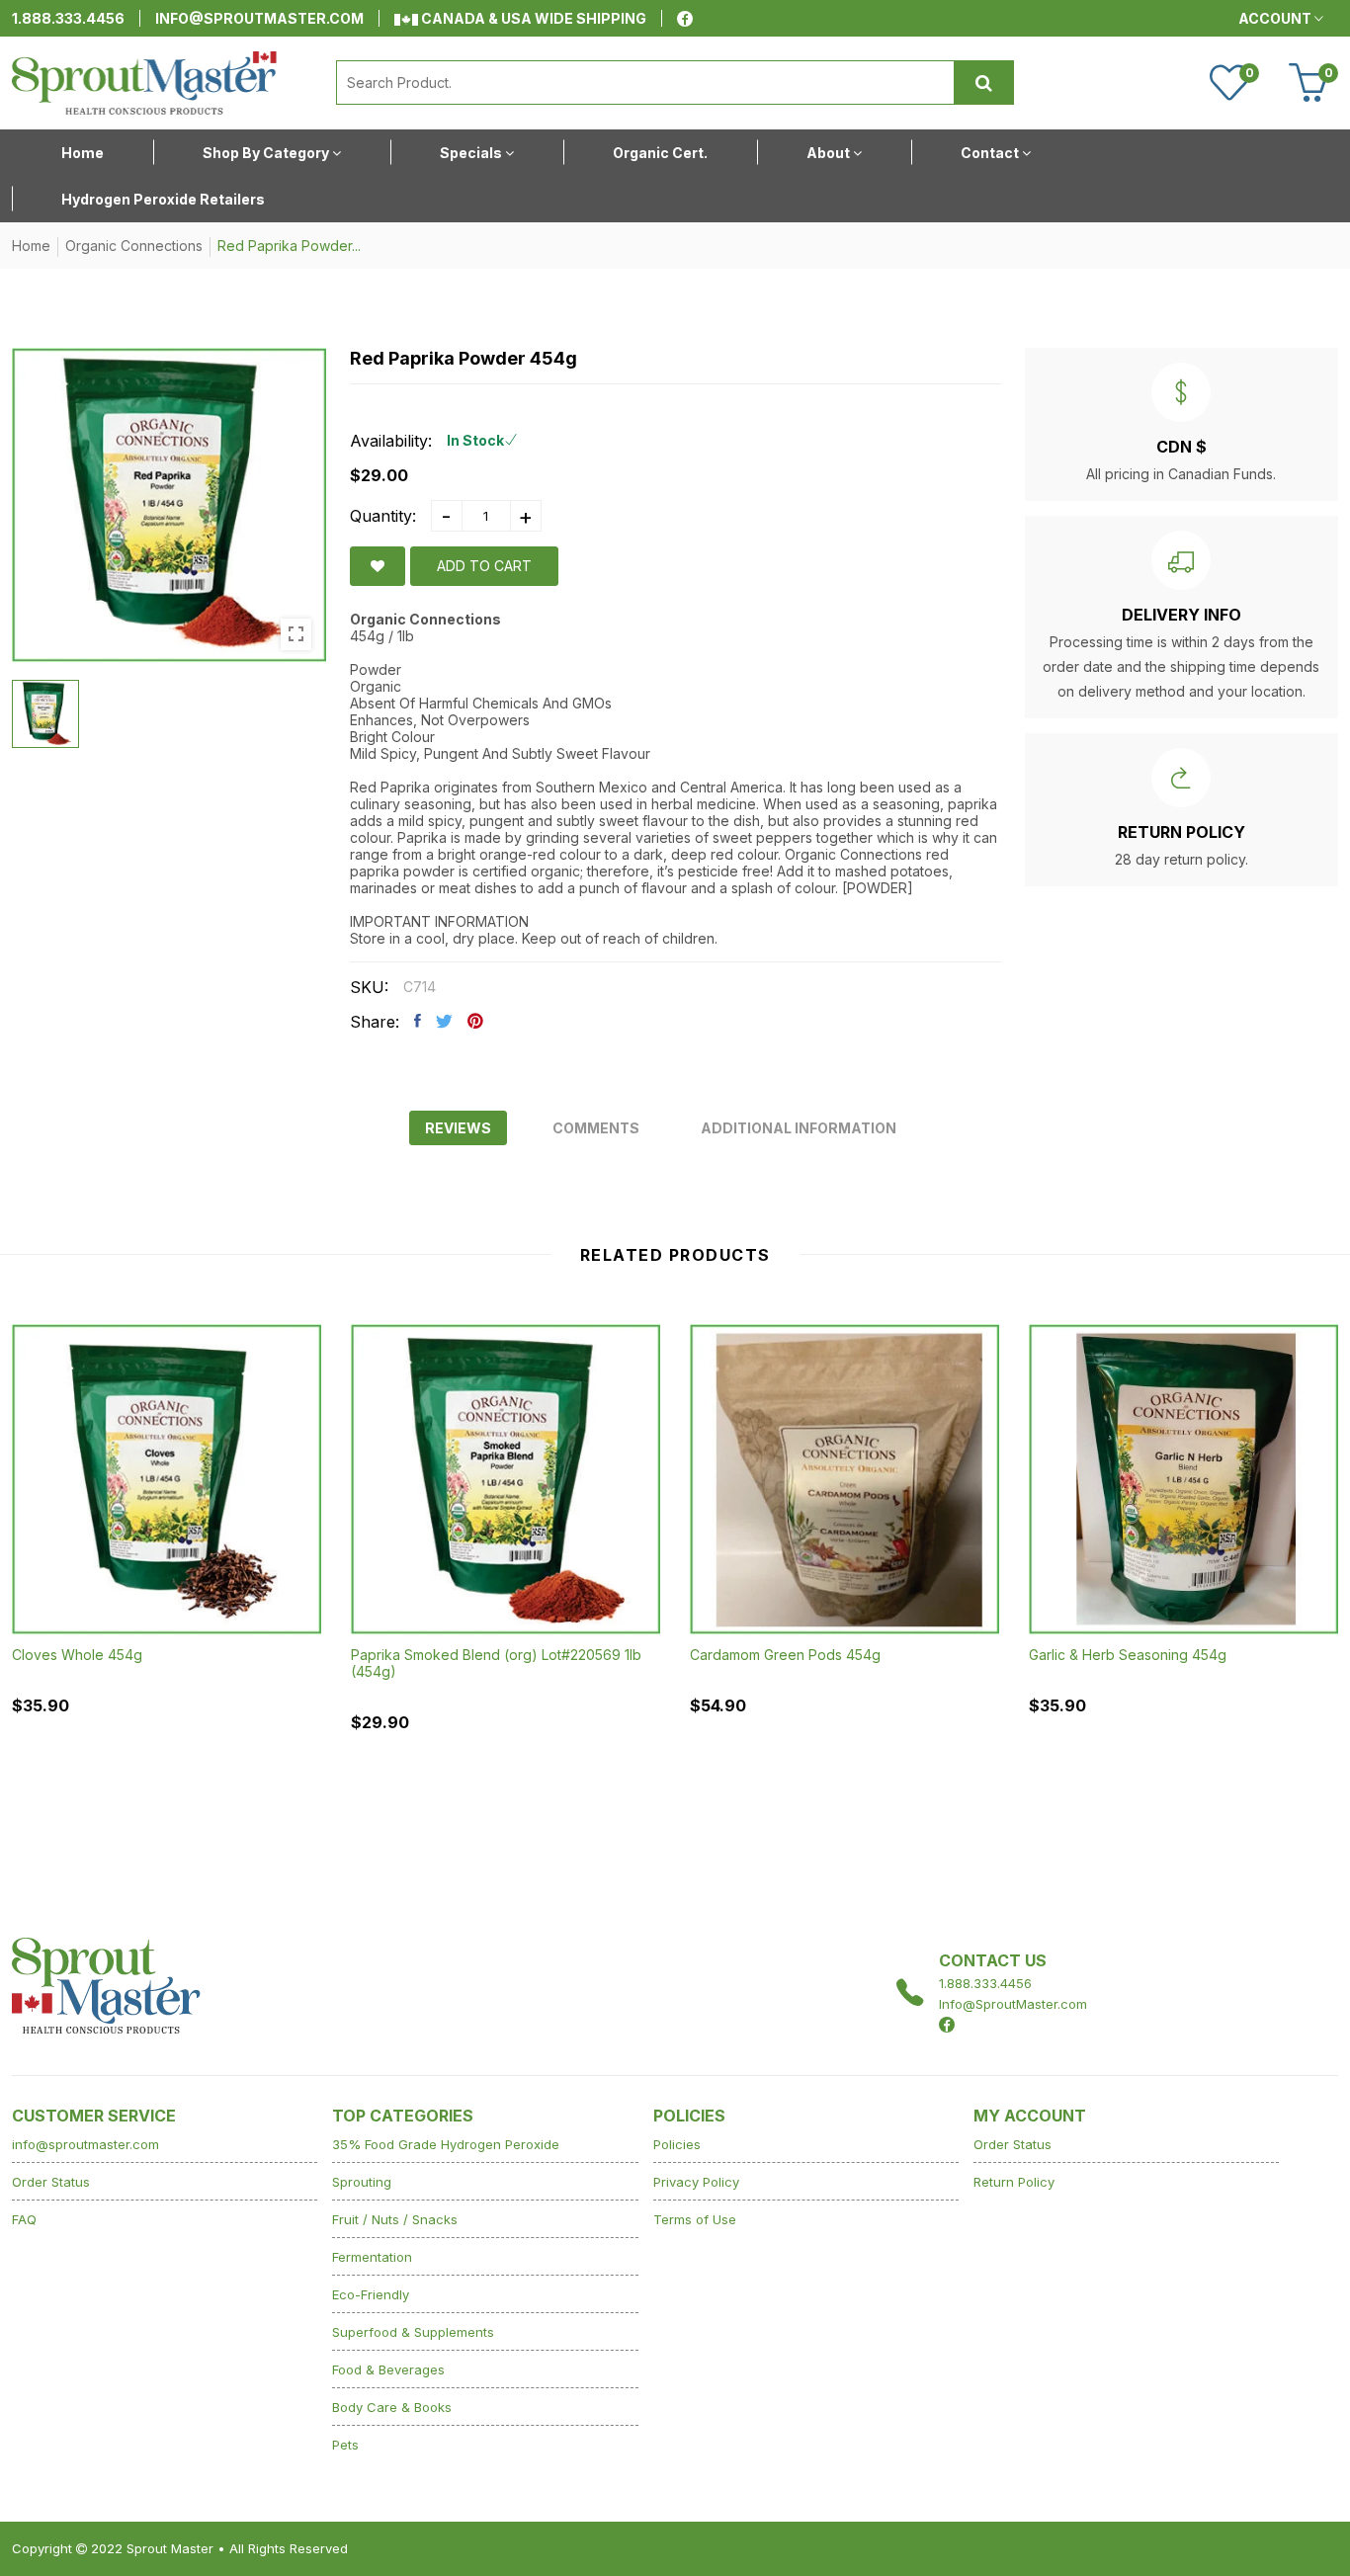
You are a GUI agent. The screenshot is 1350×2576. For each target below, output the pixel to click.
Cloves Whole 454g (77, 1655)
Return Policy (1014, 2182)
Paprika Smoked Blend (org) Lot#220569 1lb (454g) (496, 1663)
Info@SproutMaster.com (1013, 2004)
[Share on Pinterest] (475, 1021)
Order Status (51, 2182)
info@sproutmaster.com (259, 18)
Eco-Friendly (371, 2294)
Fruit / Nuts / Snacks (395, 2219)
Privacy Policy (696, 2182)
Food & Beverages (388, 2369)
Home (31, 246)
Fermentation (372, 2257)
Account (1276, 18)
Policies (677, 2144)
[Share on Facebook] (418, 1021)
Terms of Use (695, 2219)
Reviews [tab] (458, 1128)
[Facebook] (685, 19)
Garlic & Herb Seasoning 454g (1128, 1655)
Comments (596, 1128)
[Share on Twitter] (444, 1021)
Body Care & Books (392, 2407)
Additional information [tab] (799, 1128)
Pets (345, 2445)
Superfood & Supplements (413, 2332)
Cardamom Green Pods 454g (785, 1655)
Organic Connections (134, 246)
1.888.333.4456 (68, 18)
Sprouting (362, 2182)
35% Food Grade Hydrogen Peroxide (446, 2144)
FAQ (24, 2219)
